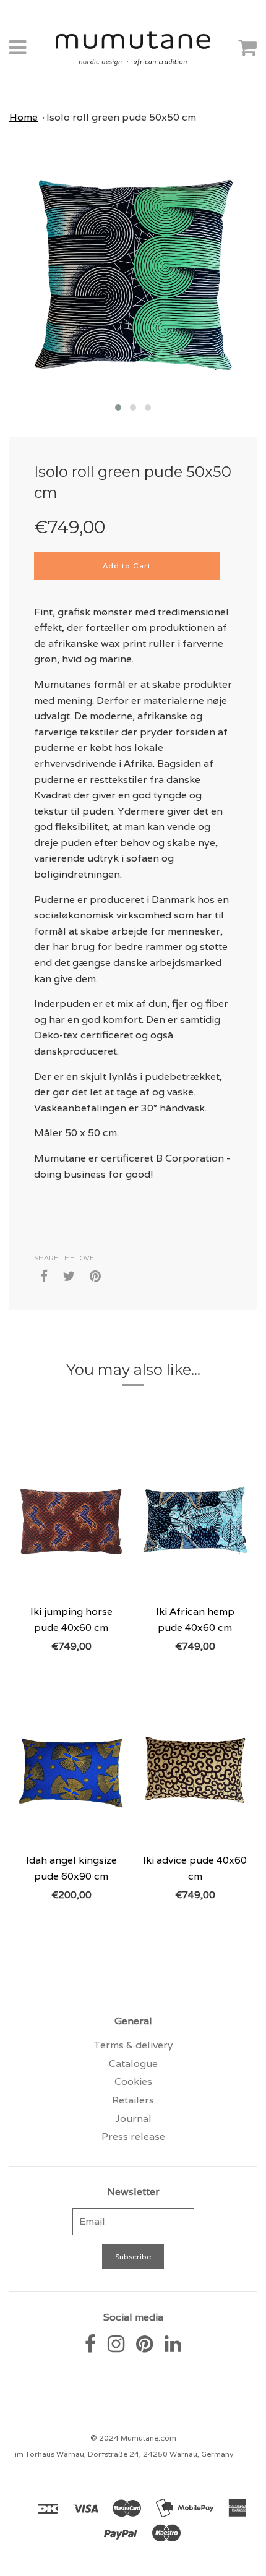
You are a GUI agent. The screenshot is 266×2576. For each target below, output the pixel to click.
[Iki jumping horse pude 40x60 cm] (71, 1520)
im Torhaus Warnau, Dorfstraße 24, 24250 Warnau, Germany (124, 2454)
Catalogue (133, 2064)
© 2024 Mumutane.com (133, 2438)
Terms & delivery (133, 2045)
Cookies (133, 2082)
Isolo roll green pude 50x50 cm (121, 117)
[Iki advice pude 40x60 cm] (195, 1769)
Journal (133, 2119)
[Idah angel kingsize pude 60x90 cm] (71, 1769)
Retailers (133, 2100)
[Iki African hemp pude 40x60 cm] (195, 1520)
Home (24, 117)
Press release (133, 2137)
